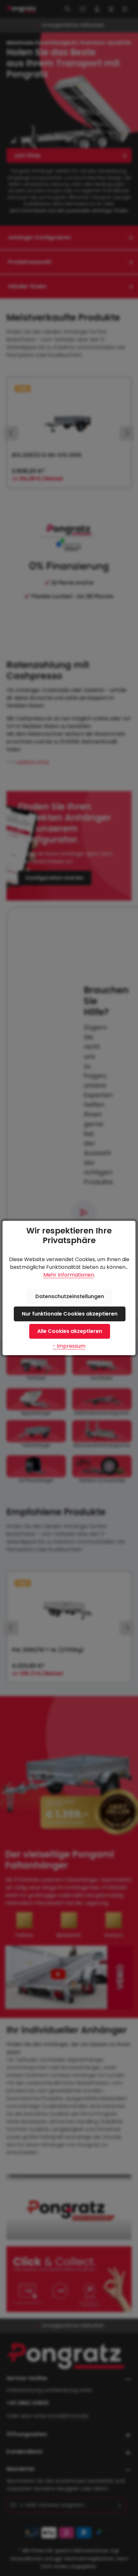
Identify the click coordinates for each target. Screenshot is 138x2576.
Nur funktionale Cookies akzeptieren (70, 1314)
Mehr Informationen (69, 1275)
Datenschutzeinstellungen (70, 1296)
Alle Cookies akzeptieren (70, 1331)
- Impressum (69, 1346)
